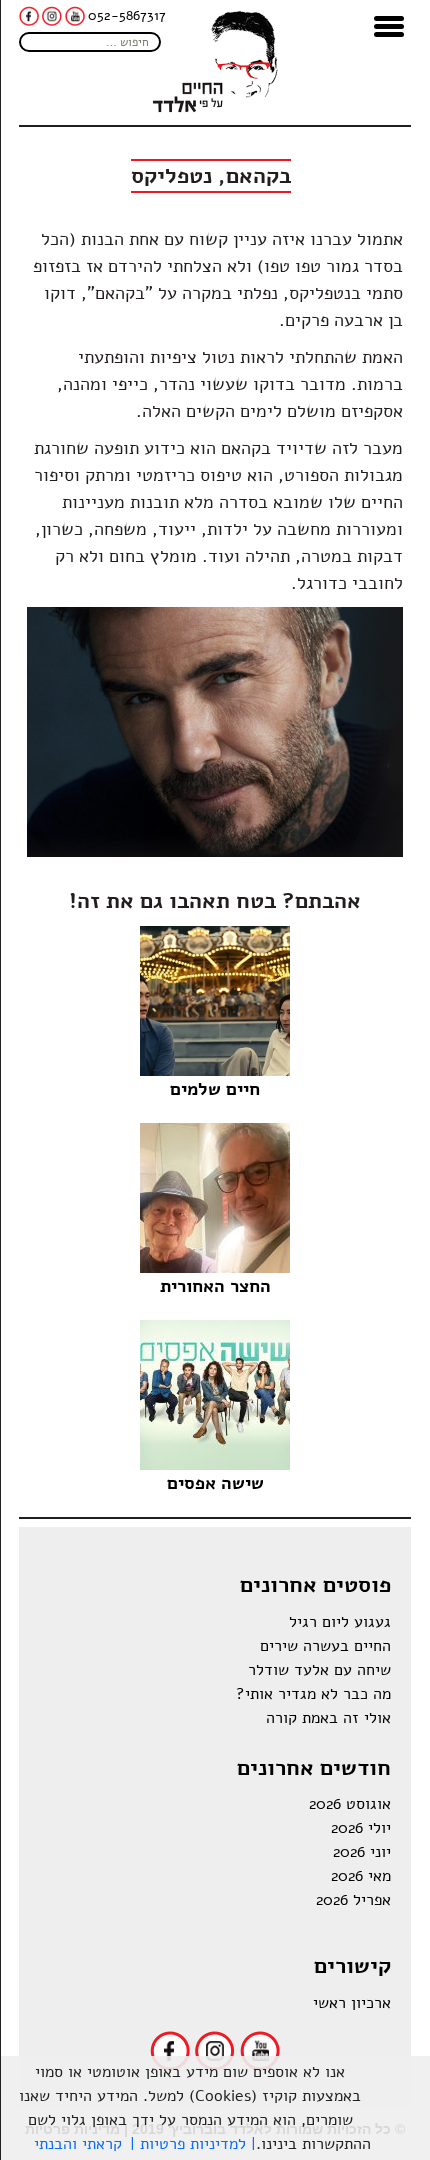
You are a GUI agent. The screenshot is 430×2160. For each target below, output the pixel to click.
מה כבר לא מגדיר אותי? (313, 1694)
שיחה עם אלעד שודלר (319, 1670)
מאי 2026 (361, 1876)
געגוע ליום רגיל (340, 1622)
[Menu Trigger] (389, 25)
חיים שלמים (215, 1089)
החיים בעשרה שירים (325, 1646)
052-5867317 (127, 15)
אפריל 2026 (353, 1900)
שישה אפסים (215, 1483)
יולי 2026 (361, 1828)
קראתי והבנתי (78, 2144)
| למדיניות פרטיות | (193, 2144)
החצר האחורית (215, 1286)
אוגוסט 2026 (350, 1804)
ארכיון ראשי (352, 2003)
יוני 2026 (362, 1852)
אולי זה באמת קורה (328, 1718)
